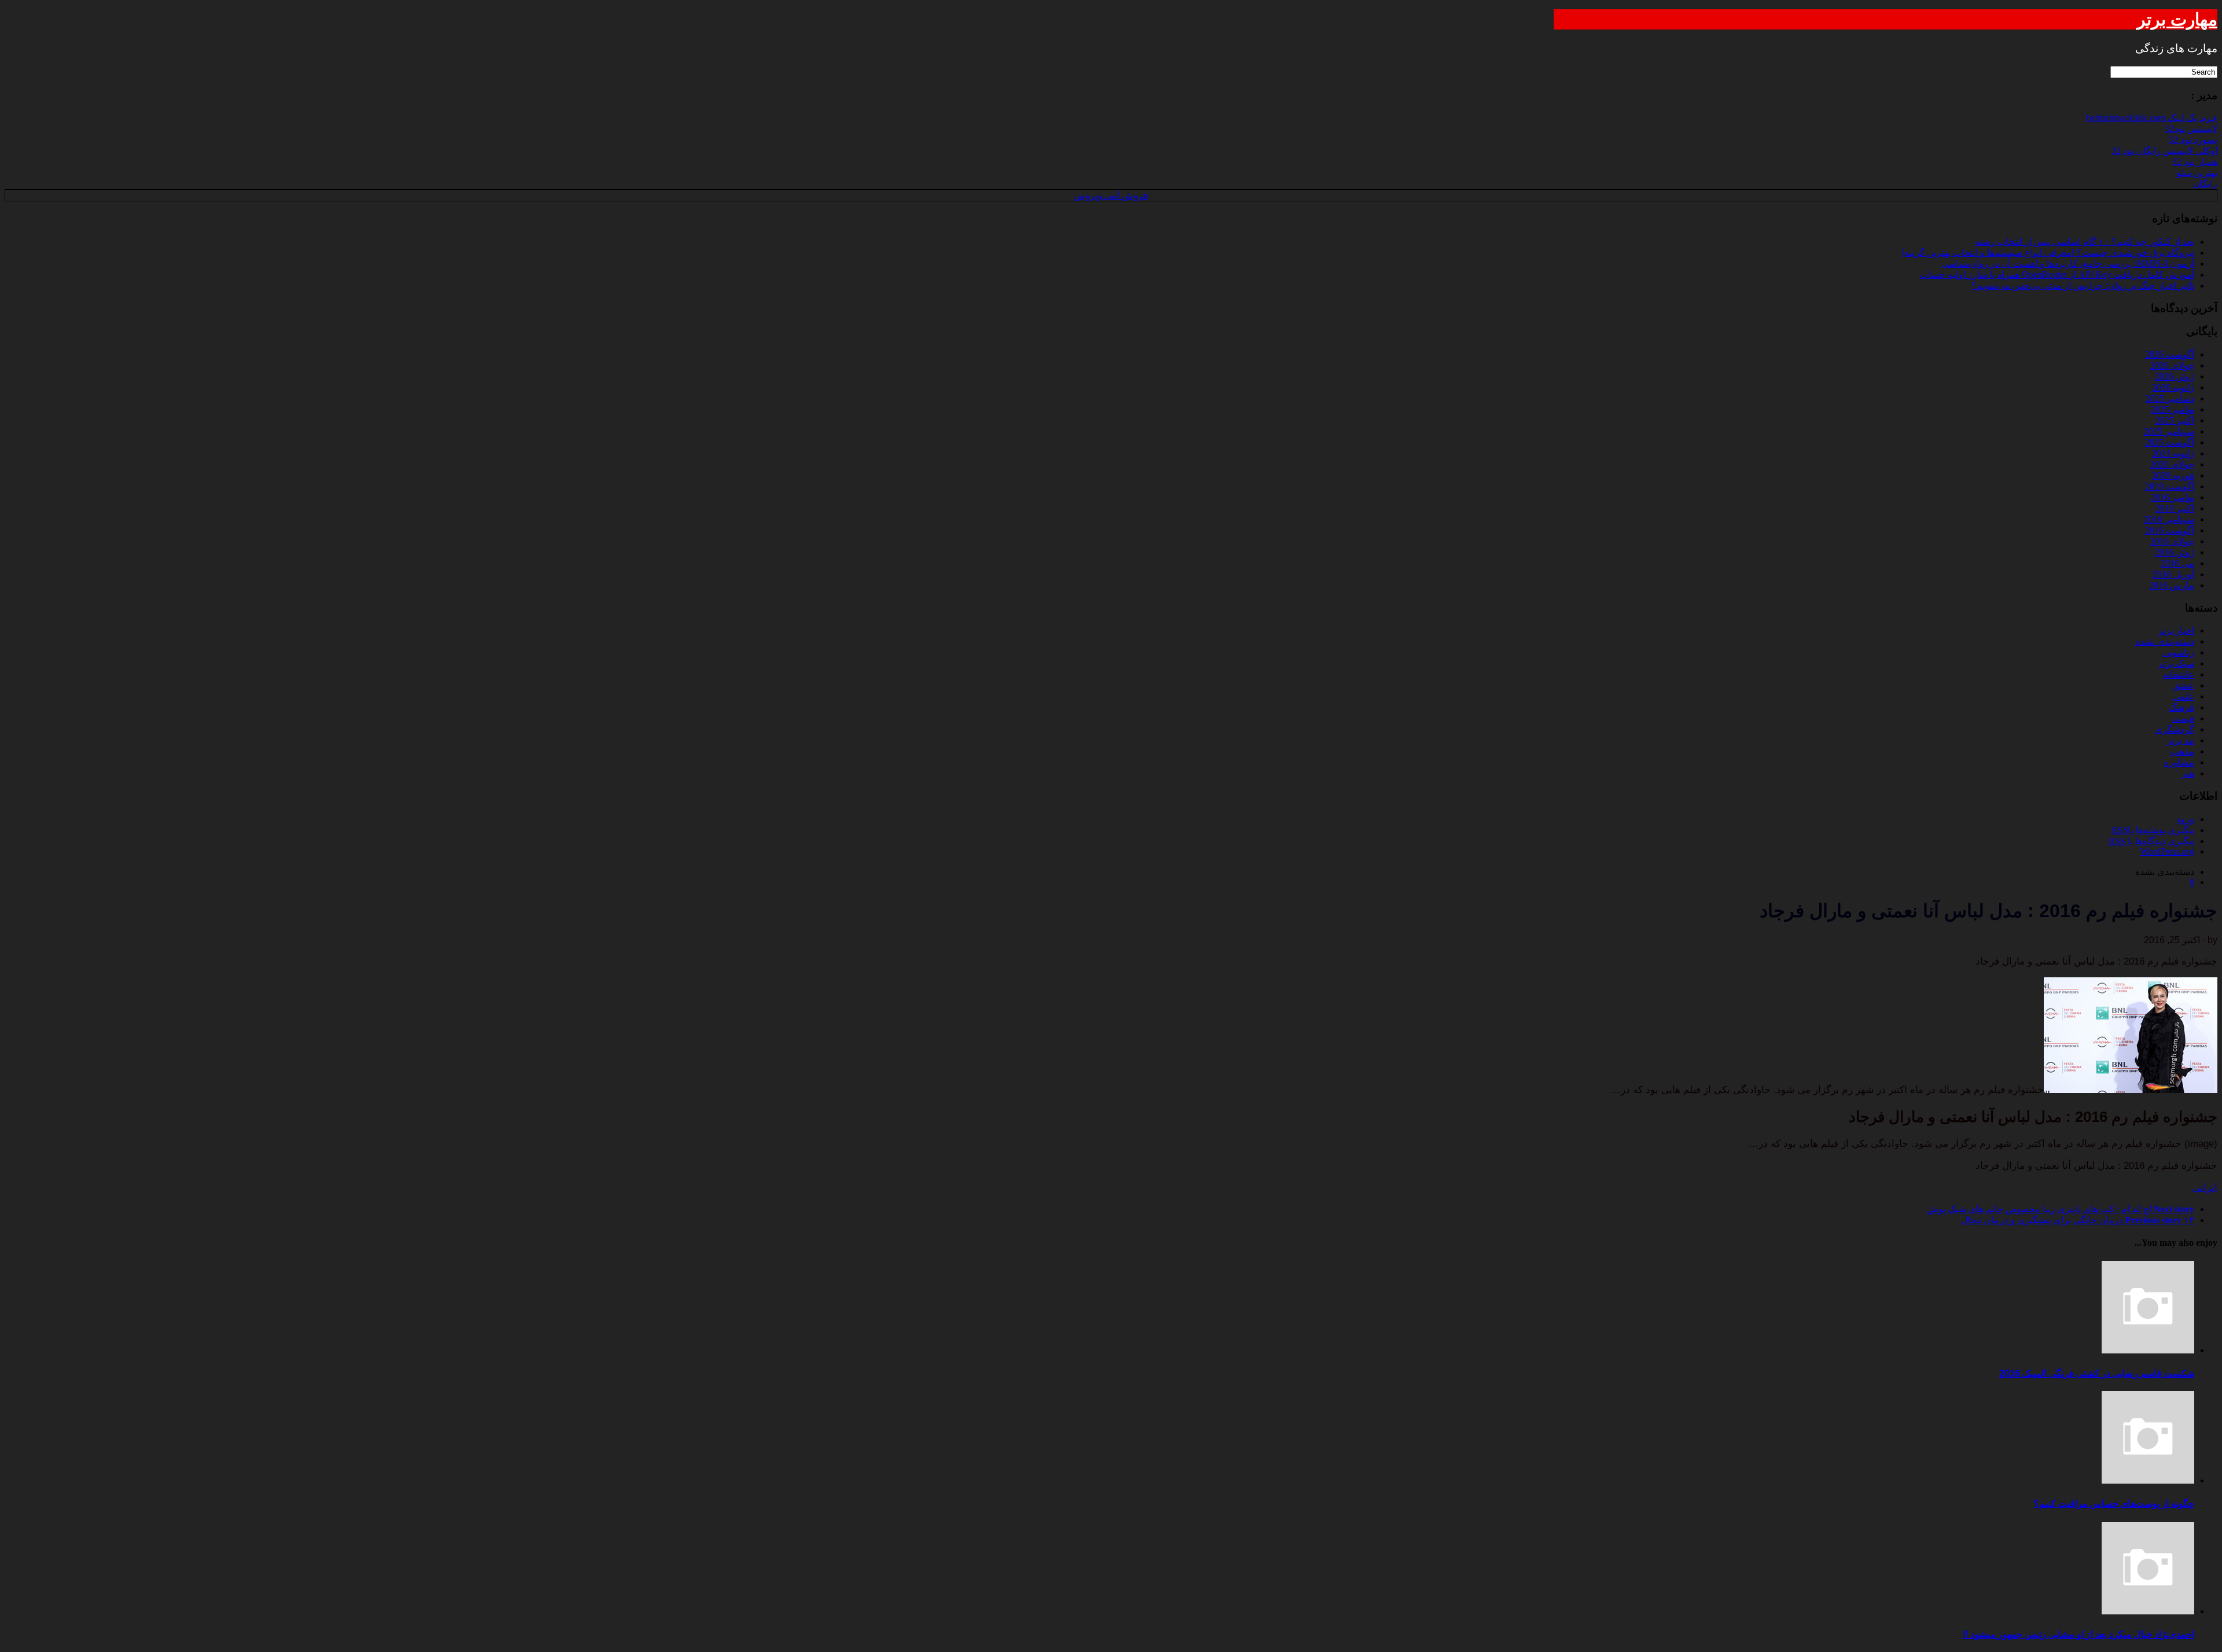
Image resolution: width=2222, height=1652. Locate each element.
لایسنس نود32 (2191, 129)
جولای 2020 (2172, 464)
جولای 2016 (2172, 541)
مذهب (2182, 751)
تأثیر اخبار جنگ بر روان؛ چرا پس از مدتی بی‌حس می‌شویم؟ (2083, 286)
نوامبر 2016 (2173, 497)
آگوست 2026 (2170, 354)
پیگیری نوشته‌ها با (2153, 830)
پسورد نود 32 (2193, 140)
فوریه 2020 (2173, 475)
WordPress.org (2167, 851)
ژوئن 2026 (2175, 376)
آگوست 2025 (2170, 442)
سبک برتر (2176, 663)
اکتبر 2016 (2175, 508)
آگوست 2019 (2170, 486)
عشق (2184, 685)
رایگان (2205, 184)
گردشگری (2175, 729)
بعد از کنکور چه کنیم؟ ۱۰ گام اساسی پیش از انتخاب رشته (2085, 242)
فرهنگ (2181, 707)
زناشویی (2178, 652)
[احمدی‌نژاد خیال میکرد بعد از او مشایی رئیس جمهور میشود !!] (2148, 1611)
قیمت (2183, 718)
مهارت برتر (2177, 19)
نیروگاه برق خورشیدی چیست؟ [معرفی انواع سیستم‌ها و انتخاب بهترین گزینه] (2048, 253)
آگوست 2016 (2170, 530)
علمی (2184, 696)
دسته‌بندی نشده (2165, 641)
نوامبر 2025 (2173, 409)
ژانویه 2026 (2173, 387)
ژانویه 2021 (2173, 453)
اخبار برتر (2176, 630)
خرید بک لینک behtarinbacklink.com (2152, 118)
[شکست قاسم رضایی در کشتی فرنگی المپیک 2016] (2148, 1350)
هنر (2188, 773)
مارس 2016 (2172, 585)
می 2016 (2177, 563)
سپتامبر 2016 (2169, 519)
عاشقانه (2179, 674)
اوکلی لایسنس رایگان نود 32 (2164, 151)
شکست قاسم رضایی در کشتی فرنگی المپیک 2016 (2097, 1373)
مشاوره (2179, 762)
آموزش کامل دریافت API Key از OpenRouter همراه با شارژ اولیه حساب (2057, 275)
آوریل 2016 (2173, 574)
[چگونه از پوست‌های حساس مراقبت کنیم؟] (2148, 1480)
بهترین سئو (2197, 173)
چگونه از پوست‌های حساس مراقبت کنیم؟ (2114, 1504)
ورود (2185, 819)
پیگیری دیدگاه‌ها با (2151, 841)
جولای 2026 (2172, 365)
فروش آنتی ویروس (1111, 195)
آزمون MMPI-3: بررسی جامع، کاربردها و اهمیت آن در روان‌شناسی (2068, 264)
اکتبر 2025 (2175, 420)
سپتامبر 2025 (2169, 431)
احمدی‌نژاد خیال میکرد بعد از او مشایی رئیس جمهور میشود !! (2078, 1634)
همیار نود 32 (2195, 162)
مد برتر (2181, 740)
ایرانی (2205, 1188)
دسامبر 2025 (2170, 398)
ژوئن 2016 (2175, 552)
